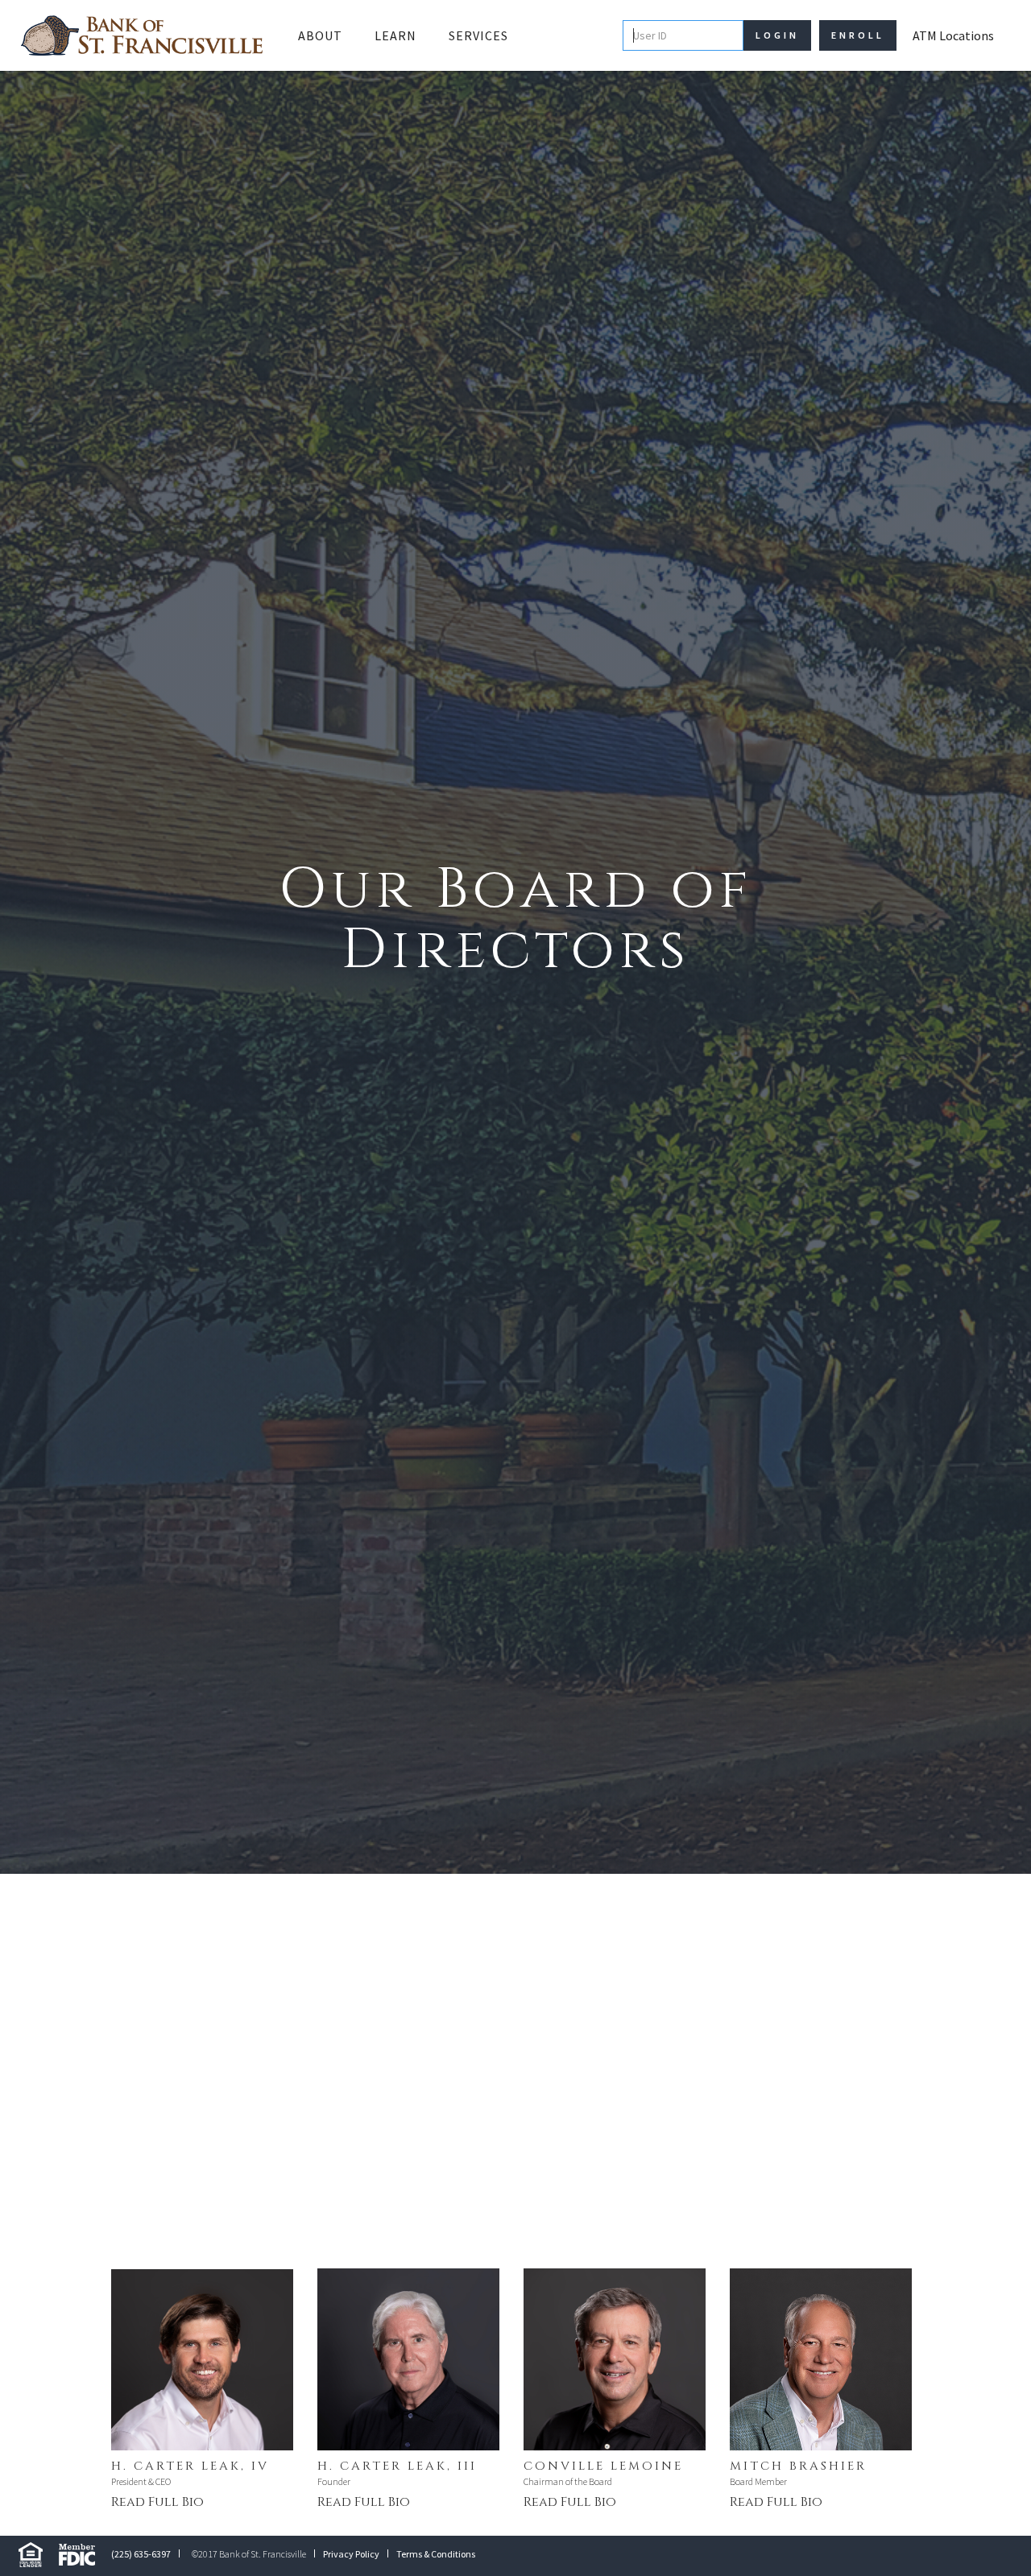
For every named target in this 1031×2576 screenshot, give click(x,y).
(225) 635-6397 (141, 2554)
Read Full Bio (157, 2502)
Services (478, 35)
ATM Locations (953, 35)
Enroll (858, 35)
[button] (320, 35)
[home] (142, 35)
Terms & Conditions (436, 2554)
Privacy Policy (351, 2554)
